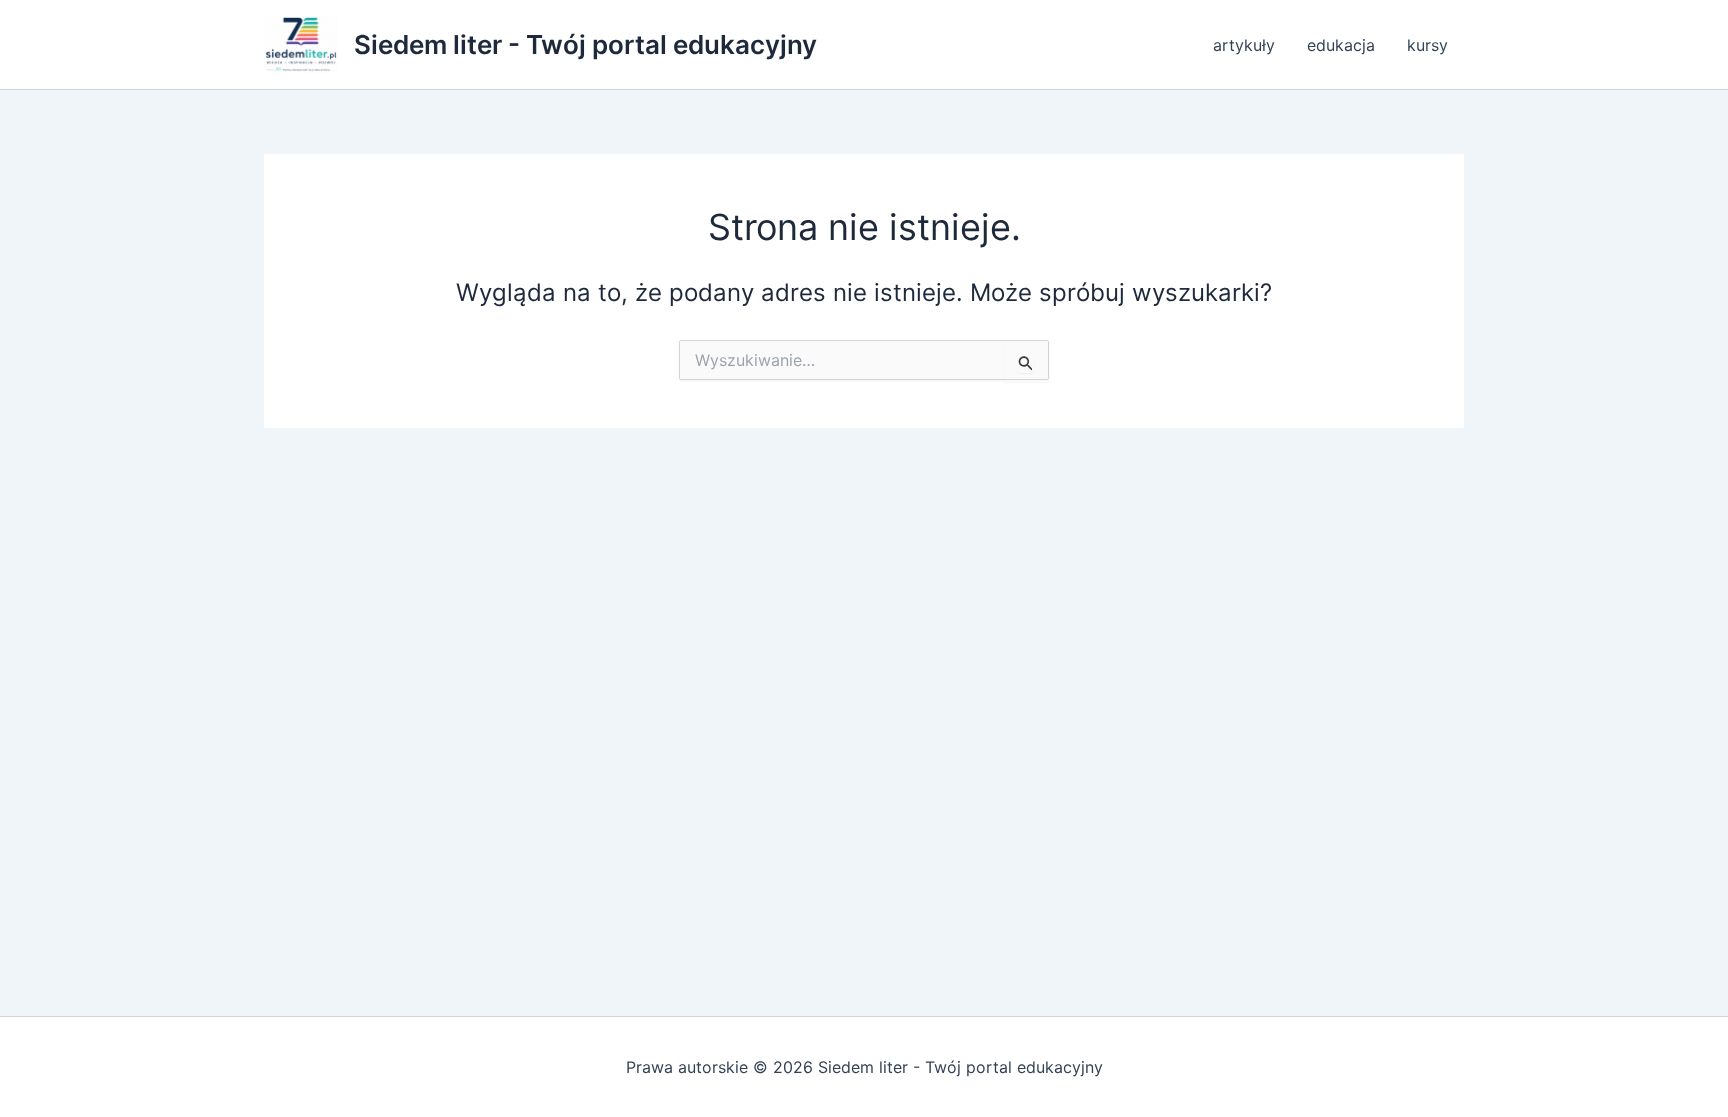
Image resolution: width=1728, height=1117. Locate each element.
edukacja (1341, 45)
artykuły (1244, 45)
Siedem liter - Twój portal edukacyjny (585, 44)
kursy (1427, 45)
